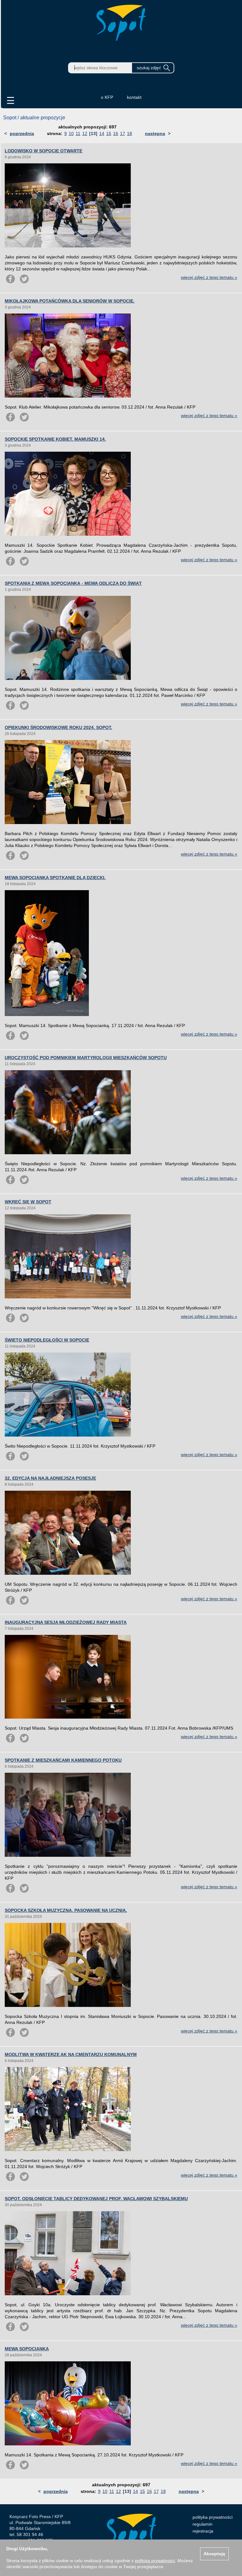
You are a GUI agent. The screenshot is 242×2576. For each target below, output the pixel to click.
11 (78, 133)
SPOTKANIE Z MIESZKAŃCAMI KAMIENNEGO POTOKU (63, 1760)
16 (116, 133)
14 (102, 133)
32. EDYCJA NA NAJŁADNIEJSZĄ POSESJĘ (50, 1478)
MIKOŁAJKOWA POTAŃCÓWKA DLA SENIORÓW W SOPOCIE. (70, 301)
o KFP (107, 97)
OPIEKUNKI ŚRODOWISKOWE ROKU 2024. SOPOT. (58, 727)
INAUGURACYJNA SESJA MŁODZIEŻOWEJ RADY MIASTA (66, 1622)
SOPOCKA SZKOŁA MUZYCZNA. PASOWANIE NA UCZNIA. (66, 1910)
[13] (93, 133)
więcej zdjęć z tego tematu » (209, 277)
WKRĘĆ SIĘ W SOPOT (28, 1202)
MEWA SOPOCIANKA (27, 2349)
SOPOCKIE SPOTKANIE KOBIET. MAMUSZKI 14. (55, 439)
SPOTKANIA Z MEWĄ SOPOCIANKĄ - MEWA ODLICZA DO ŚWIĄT (73, 583)
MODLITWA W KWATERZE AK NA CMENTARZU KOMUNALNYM (71, 2054)
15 (109, 133)
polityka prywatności (213, 2517)
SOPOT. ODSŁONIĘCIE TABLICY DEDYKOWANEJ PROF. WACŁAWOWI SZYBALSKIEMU (96, 2199)
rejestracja (203, 2531)
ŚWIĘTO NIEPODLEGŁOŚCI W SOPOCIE (47, 1340)
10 (71, 133)
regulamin (202, 2524)
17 (123, 133)
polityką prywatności (155, 2561)
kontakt (134, 97)
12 (85, 133)
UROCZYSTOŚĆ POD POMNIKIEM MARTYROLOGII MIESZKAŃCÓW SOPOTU (86, 1058)
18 (130, 133)
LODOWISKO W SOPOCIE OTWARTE (43, 151)
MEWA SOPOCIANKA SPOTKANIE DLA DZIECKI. (55, 878)
